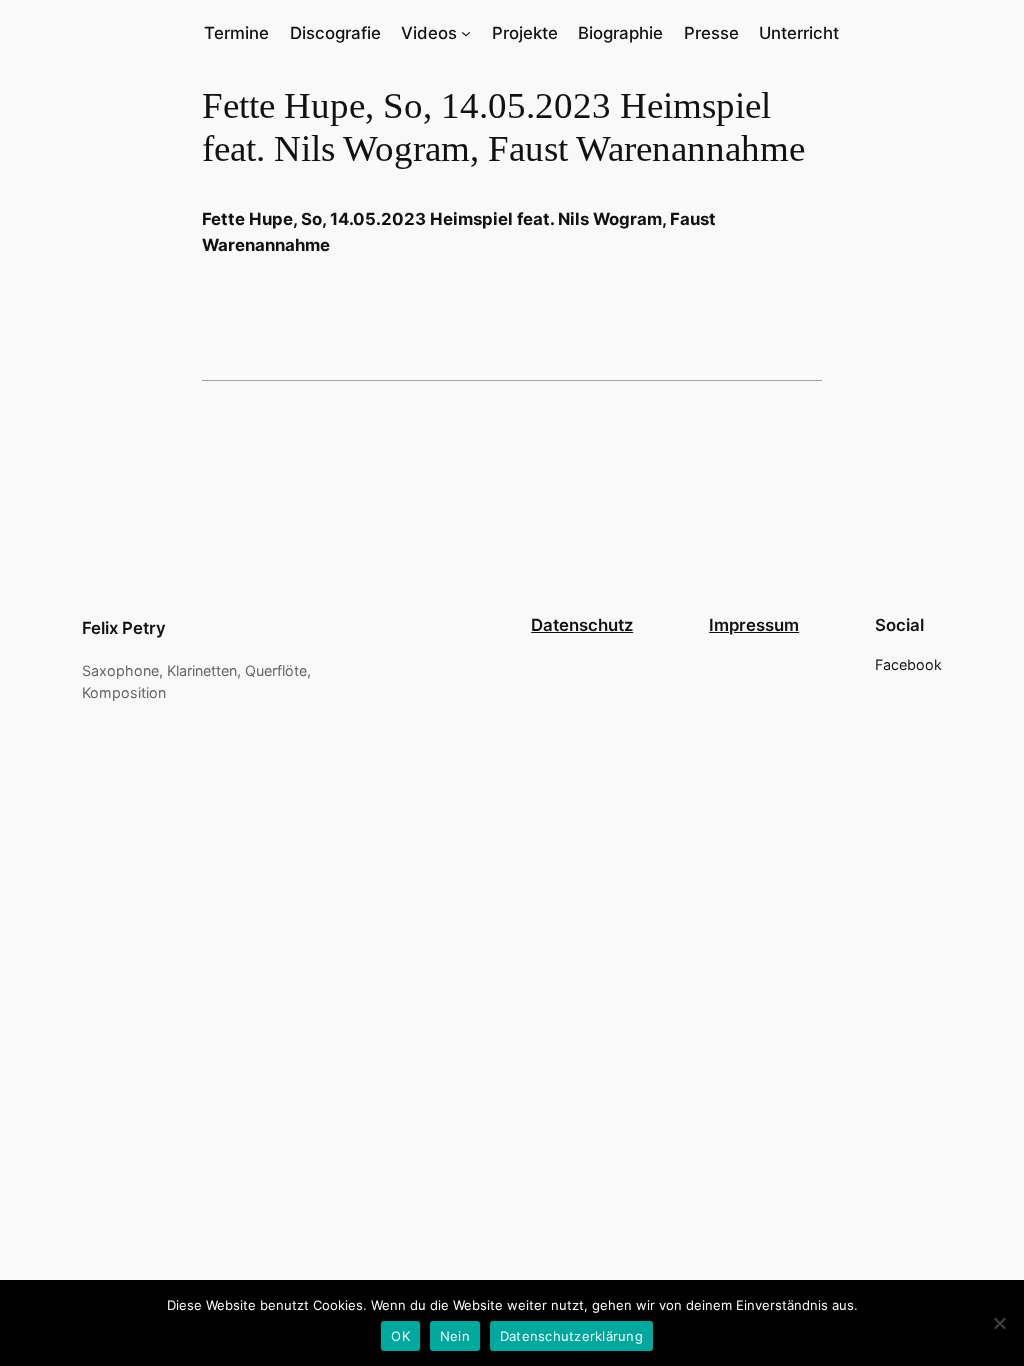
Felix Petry (124, 628)
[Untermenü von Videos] (466, 33)
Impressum (754, 625)
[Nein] (999, 1323)
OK (400, 1336)
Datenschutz (582, 625)
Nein (455, 1336)
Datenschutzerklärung (571, 1336)
